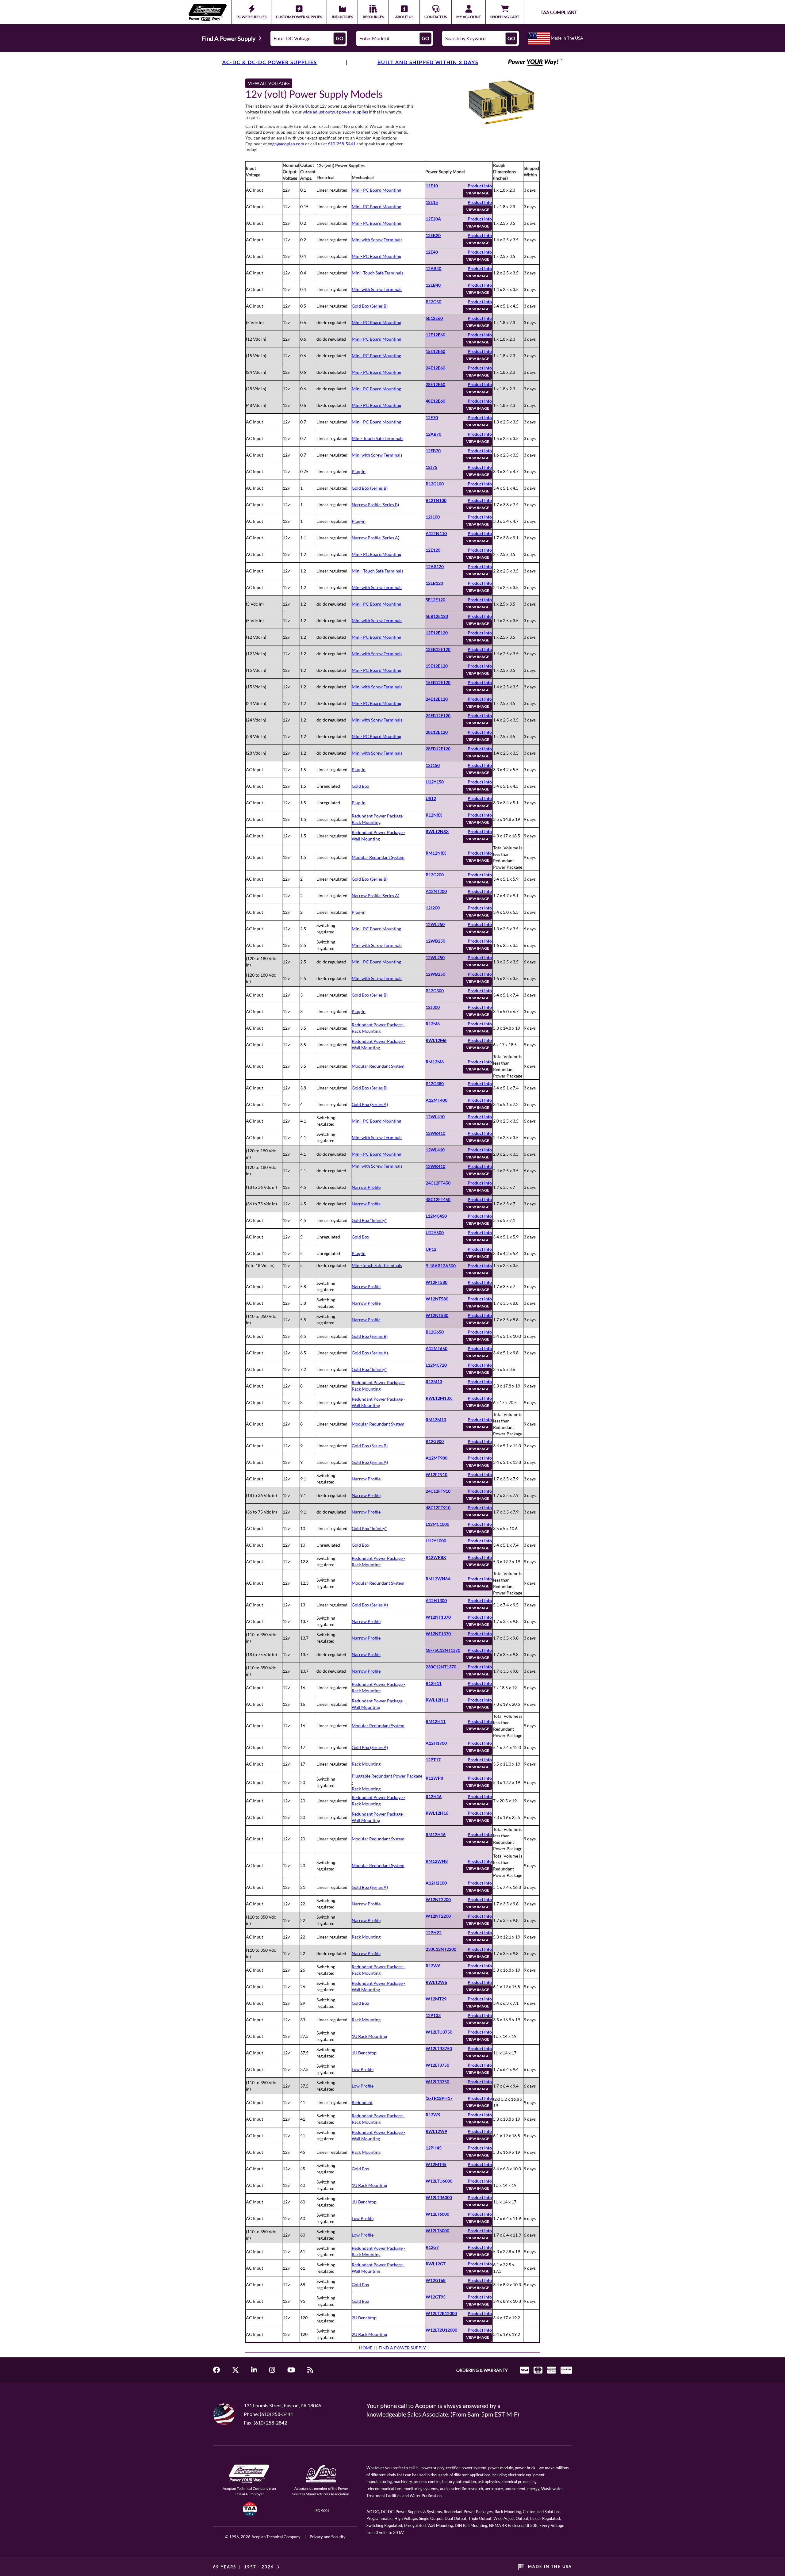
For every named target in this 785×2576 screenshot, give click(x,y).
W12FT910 (437, 1474)
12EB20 (433, 235)
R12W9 (433, 2115)
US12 (431, 798)
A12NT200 (436, 891)
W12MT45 (436, 2164)
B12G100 (435, 484)
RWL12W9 (436, 2131)
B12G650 (435, 1332)
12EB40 (433, 285)
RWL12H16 (437, 1813)
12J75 (431, 467)
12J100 (433, 517)
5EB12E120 (437, 616)
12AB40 (433, 268)
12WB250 (435, 941)
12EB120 (434, 583)
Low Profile (363, 2069)
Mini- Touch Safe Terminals (377, 273)
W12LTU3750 (439, 2032)
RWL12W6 (436, 1982)
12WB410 (435, 1133)
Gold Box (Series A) (370, 1104)
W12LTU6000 (439, 2181)
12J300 (433, 1007)
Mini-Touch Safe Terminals (377, 1265)
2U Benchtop (364, 2318)
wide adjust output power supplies (335, 112)
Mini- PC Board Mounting (376, 190)
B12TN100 (436, 500)
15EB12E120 (438, 682)
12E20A (433, 219)
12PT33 (433, 2015)
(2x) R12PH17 (439, 2098)
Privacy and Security (328, 2537)
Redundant (362, 2102)
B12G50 (433, 302)
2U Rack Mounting (369, 2334)
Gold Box (360, 786)
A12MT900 (437, 1458)
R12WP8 (434, 1778)
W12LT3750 (437, 2065)
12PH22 (434, 1933)
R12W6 (433, 1966)
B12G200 (435, 875)
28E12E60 (435, 384)
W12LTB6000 (439, 2197)
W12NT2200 (438, 1899)
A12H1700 (436, 1743)
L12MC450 (436, 1216)
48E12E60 (435, 401)
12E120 (433, 550)
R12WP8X (436, 1557)
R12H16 (434, 1796)
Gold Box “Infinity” (369, 1220)
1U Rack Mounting (369, 2036)
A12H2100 (436, 1883)
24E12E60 (435, 368)
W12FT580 (437, 1282)
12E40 (432, 252)
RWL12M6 (436, 1040)
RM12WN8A (438, 1579)
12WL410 (435, 1117)
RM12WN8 (437, 1861)
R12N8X (434, 815)
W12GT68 (436, 2280)
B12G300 (435, 991)
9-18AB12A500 (441, 1266)
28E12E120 (437, 732)
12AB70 (433, 434)
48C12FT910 (438, 1508)
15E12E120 (437, 666)
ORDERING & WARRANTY (482, 2370)
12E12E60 (435, 335)
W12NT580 (437, 1299)
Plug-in (359, 471)
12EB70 (433, 451)
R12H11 (434, 1683)
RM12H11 (436, 1721)
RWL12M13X (439, 1398)
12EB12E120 (438, 649)
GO (340, 38)
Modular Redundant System (378, 857)
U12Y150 (435, 782)
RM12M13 (436, 1420)
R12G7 (432, 2247)
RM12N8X (436, 853)
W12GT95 (436, 2297)
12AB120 (435, 566)
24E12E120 (437, 699)
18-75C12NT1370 (443, 1650)
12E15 (432, 202)
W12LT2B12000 (441, 2313)
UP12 (431, 1249)
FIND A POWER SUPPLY (402, 2348)
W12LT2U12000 (441, 2330)
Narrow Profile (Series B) (375, 505)
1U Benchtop (364, 2053)
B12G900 (435, 1441)
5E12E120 (435, 600)
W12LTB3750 (439, 2048)
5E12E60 (434, 318)
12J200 (433, 908)
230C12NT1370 (441, 1667)
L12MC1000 (437, 1524)
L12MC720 (436, 1365)
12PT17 (433, 1760)
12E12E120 (437, 633)
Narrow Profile (366, 1187)
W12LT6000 (437, 2214)
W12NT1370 (438, 1617)
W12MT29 (436, 1999)
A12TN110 (436, 533)
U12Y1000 (436, 1541)
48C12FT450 (438, 1199)
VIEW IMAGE (478, 193)
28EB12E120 (438, 749)
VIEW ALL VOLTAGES (269, 83)
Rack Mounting (366, 1764)
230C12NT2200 (441, 1949)
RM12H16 (436, 1834)
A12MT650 (437, 1348)
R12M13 (434, 1382)
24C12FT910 (438, 1491)
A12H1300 (436, 1600)
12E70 (432, 417)
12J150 (433, 765)
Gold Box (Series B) (370, 306)
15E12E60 (435, 351)
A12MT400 (437, 1100)
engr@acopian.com (286, 144)
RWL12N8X (437, 831)
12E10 (432, 186)
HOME (366, 2348)
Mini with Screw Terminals (377, 240)
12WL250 (435, 924)
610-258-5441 (342, 144)
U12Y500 (435, 1232)
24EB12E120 (438, 716)
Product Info (480, 186)
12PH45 (434, 2148)
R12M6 (433, 1024)
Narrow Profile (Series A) (375, 538)
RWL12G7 (436, 2264)
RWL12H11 (437, 1700)
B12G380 (435, 1083)
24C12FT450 (438, 1183)
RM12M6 (435, 1062)
